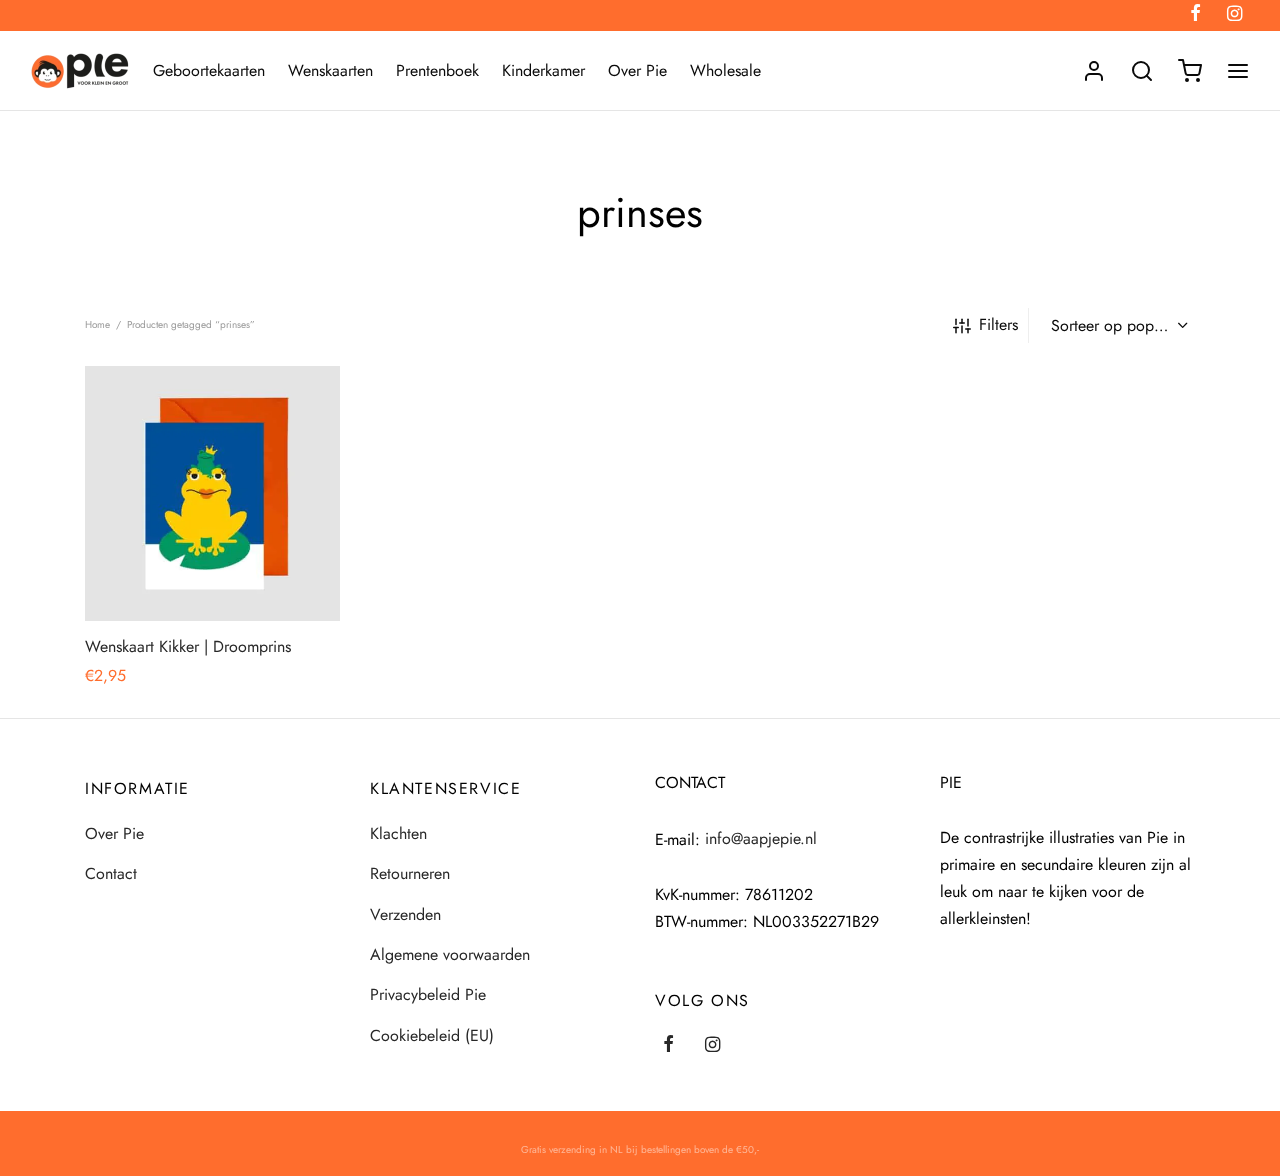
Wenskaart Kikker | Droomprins (188, 646)
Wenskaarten (330, 70)
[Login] (1094, 71)
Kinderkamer (543, 70)
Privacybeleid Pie (428, 994)
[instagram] (712, 1046)
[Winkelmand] (1190, 71)
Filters (998, 324)
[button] (212, 574)
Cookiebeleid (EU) (432, 1035)
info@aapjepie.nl (761, 838)
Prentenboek (437, 70)
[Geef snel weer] (258, 574)
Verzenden (405, 914)
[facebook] (668, 1046)
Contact (111, 873)
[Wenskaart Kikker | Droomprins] (212, 493)
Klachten (398, 833)
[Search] (1142, 71)
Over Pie (637, 70)
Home (97, 324)
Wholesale (725, 70)
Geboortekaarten (209, 70)
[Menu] (1238, 71)
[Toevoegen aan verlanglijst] (167, 574)
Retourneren (410, 873)
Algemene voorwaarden (450, 954)
